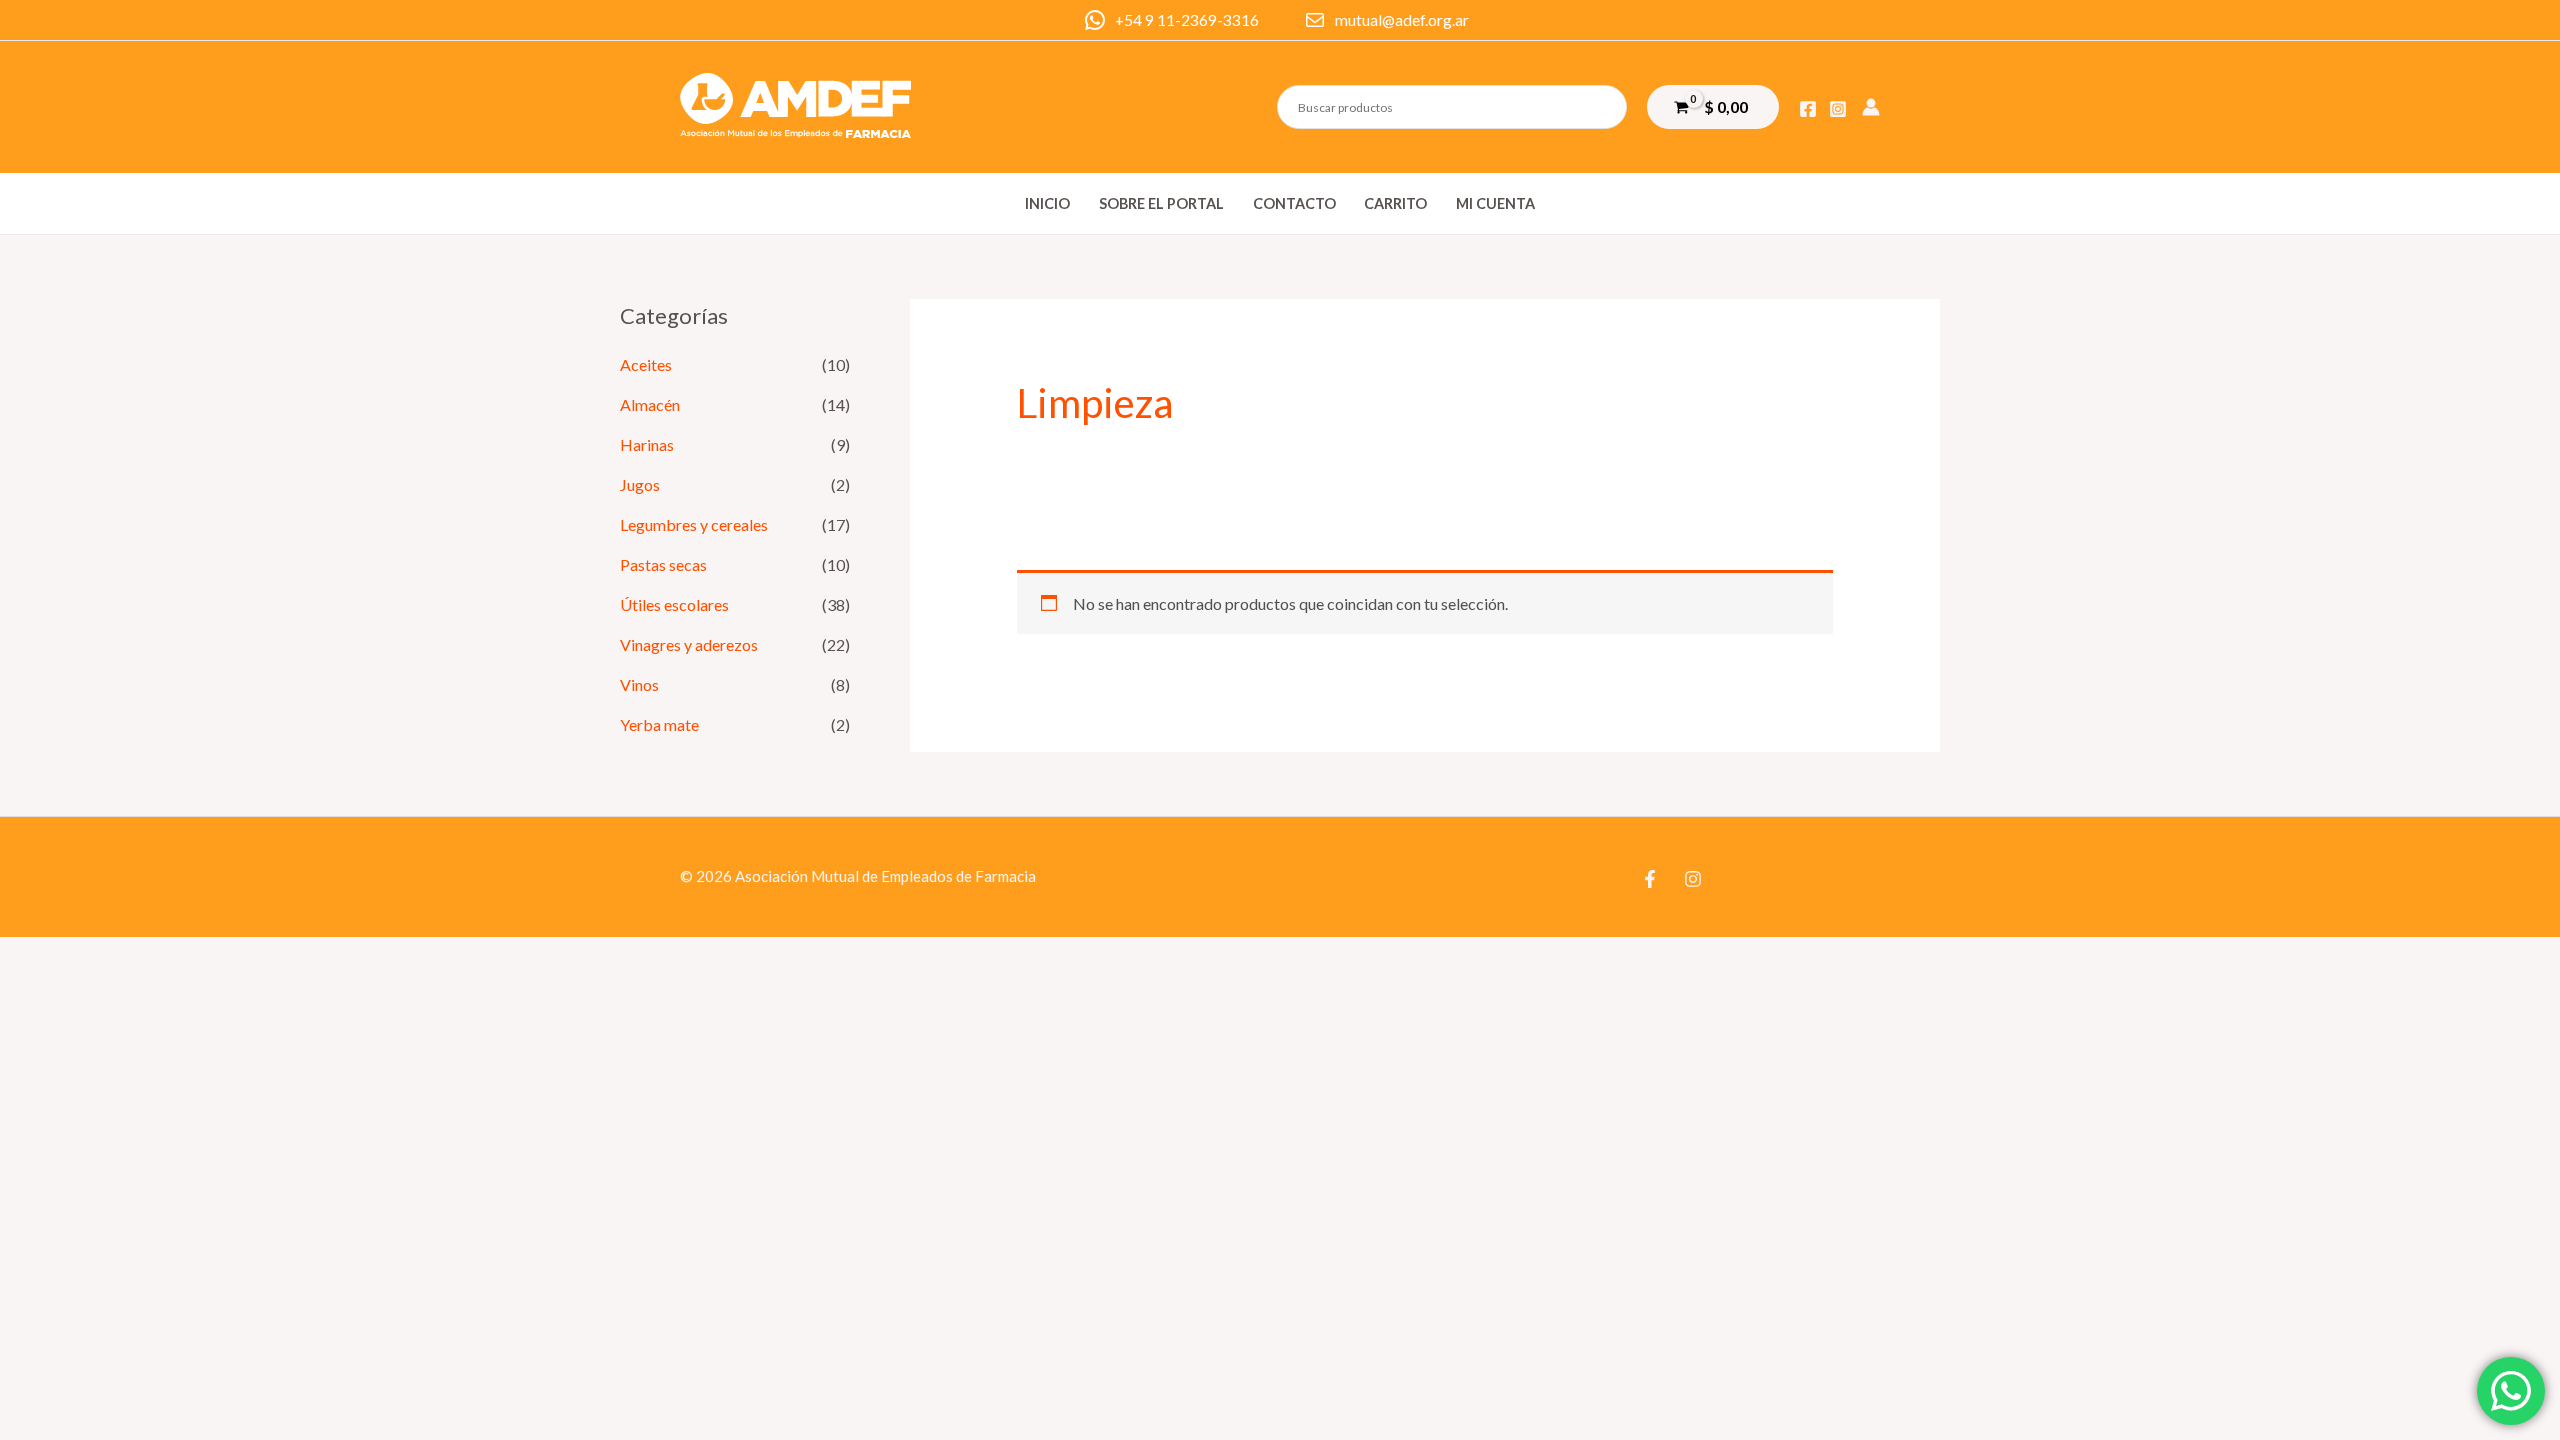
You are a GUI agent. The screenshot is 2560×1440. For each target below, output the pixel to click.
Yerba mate (659, 724)
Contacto (1294, 203)
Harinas (647, 444)
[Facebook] (1808, 109)
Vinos (639, 684)
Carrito (1395, 203)
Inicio (1047, 203)
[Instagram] (1838, 109)
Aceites (646, 364)
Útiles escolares (674, 604)
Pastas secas (663, 564)
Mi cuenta (1495, 203)
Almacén (650, 404)
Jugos (640, 484)
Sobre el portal (1161, 203)
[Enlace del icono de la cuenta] (1871, 107)
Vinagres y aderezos (689, 644)
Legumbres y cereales (694, 524)
